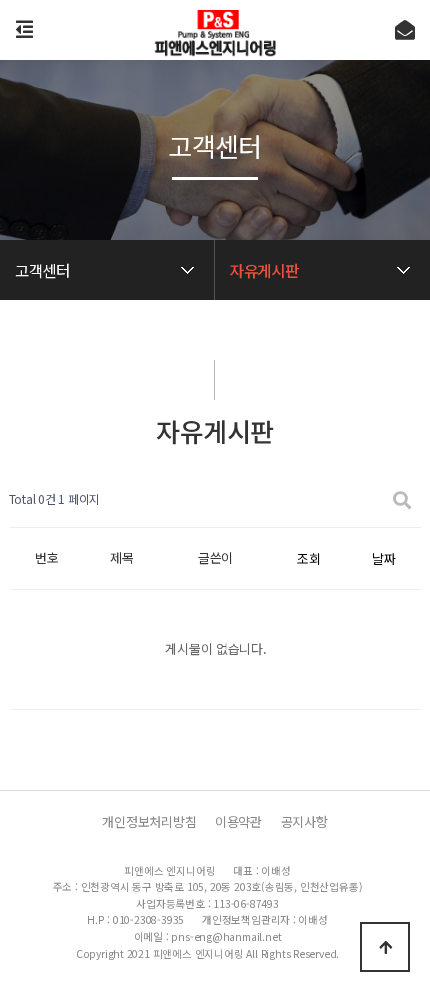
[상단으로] (385, 947)
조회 (308, 558)
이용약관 (238, 821)
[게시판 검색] (402, 499)
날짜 (383, 558)
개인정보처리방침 (149, 821)
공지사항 (304, 821)
